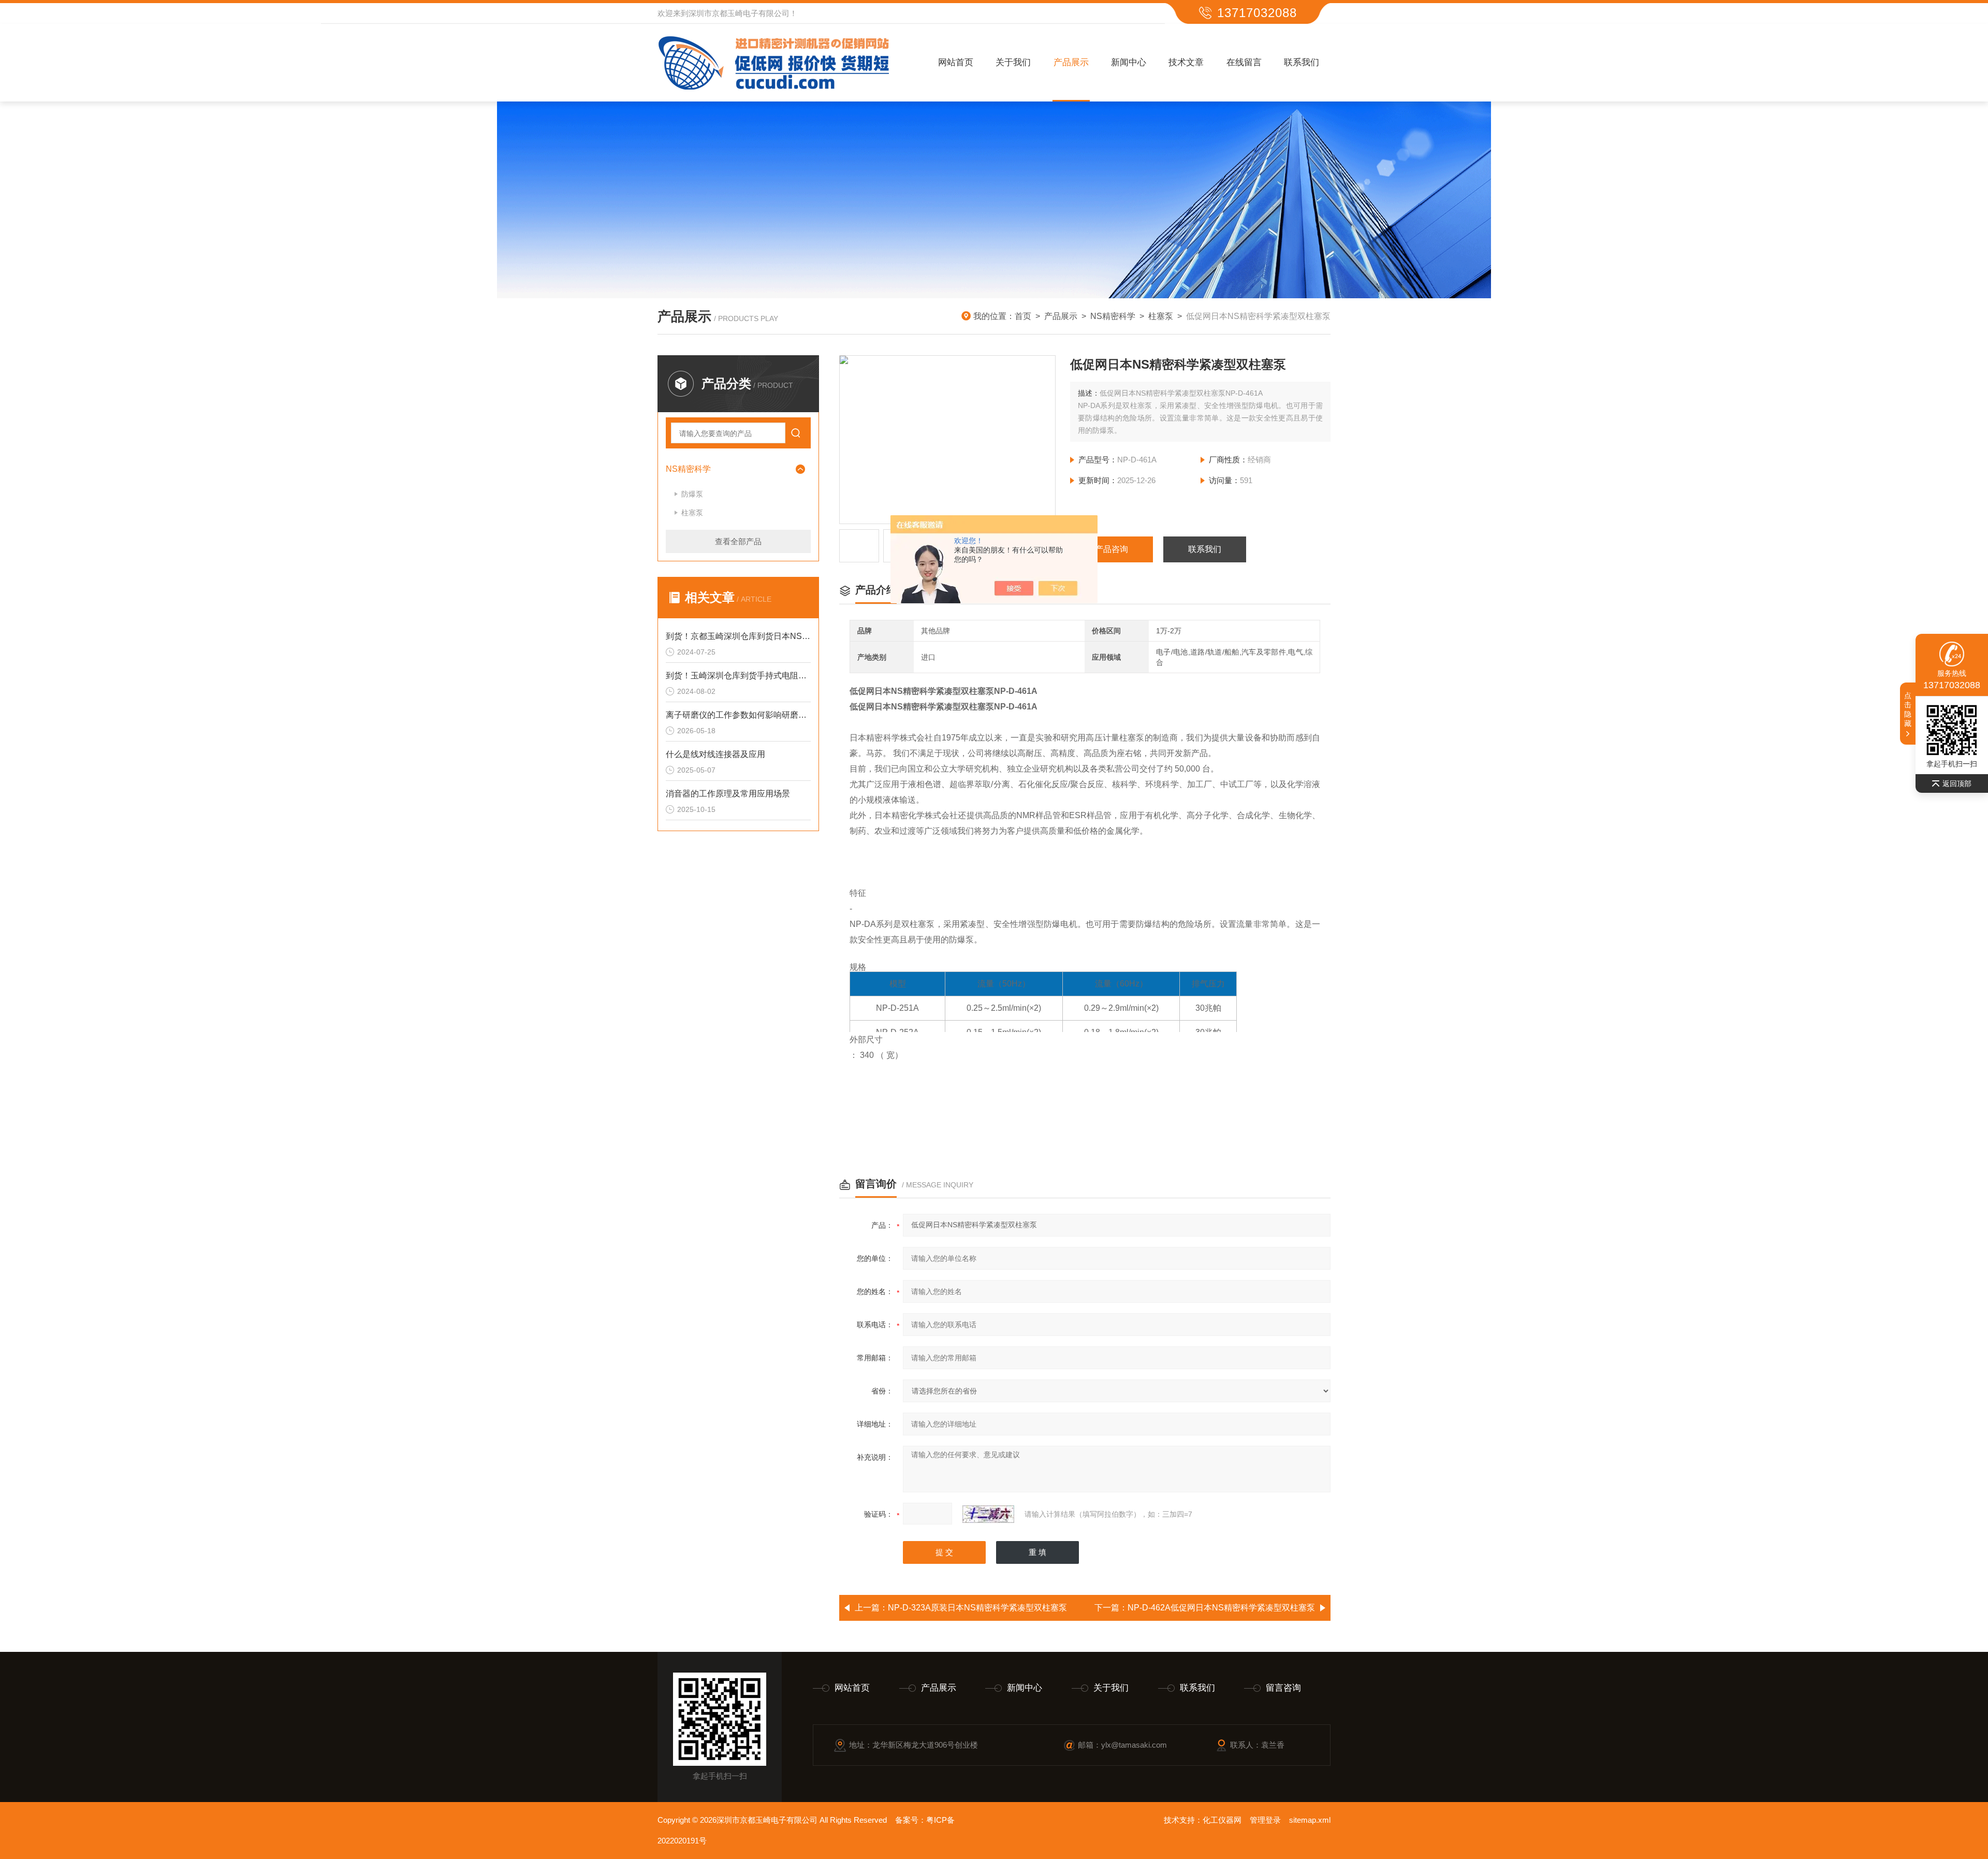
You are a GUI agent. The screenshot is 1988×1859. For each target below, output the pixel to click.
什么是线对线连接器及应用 (715, 754)
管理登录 (1265, 1820)
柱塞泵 (1161, 316)
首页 (1023, 316)
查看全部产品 (738, 541)
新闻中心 (1129, 62)
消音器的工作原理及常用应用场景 (728, 794)
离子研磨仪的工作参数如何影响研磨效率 (738, 715)
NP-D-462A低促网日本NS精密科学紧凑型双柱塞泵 (1221, 1608)
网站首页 (956, 62)
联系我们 (1302, 62)
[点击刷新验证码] (988, 1514)
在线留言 (1244, 62)
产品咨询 (1112, 549)
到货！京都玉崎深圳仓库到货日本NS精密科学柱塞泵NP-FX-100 (738, 636)
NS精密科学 (1113, 316)
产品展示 (1071, 62)
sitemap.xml (1310, 1820)
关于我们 (1013, 62)
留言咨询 (1283, 1688)
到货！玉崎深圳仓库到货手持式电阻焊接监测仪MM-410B (738, 676)
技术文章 (1186, 62)
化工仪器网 (1222, 1820)
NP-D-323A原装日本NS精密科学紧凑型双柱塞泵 (977, 1608)
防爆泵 (692, 494)
